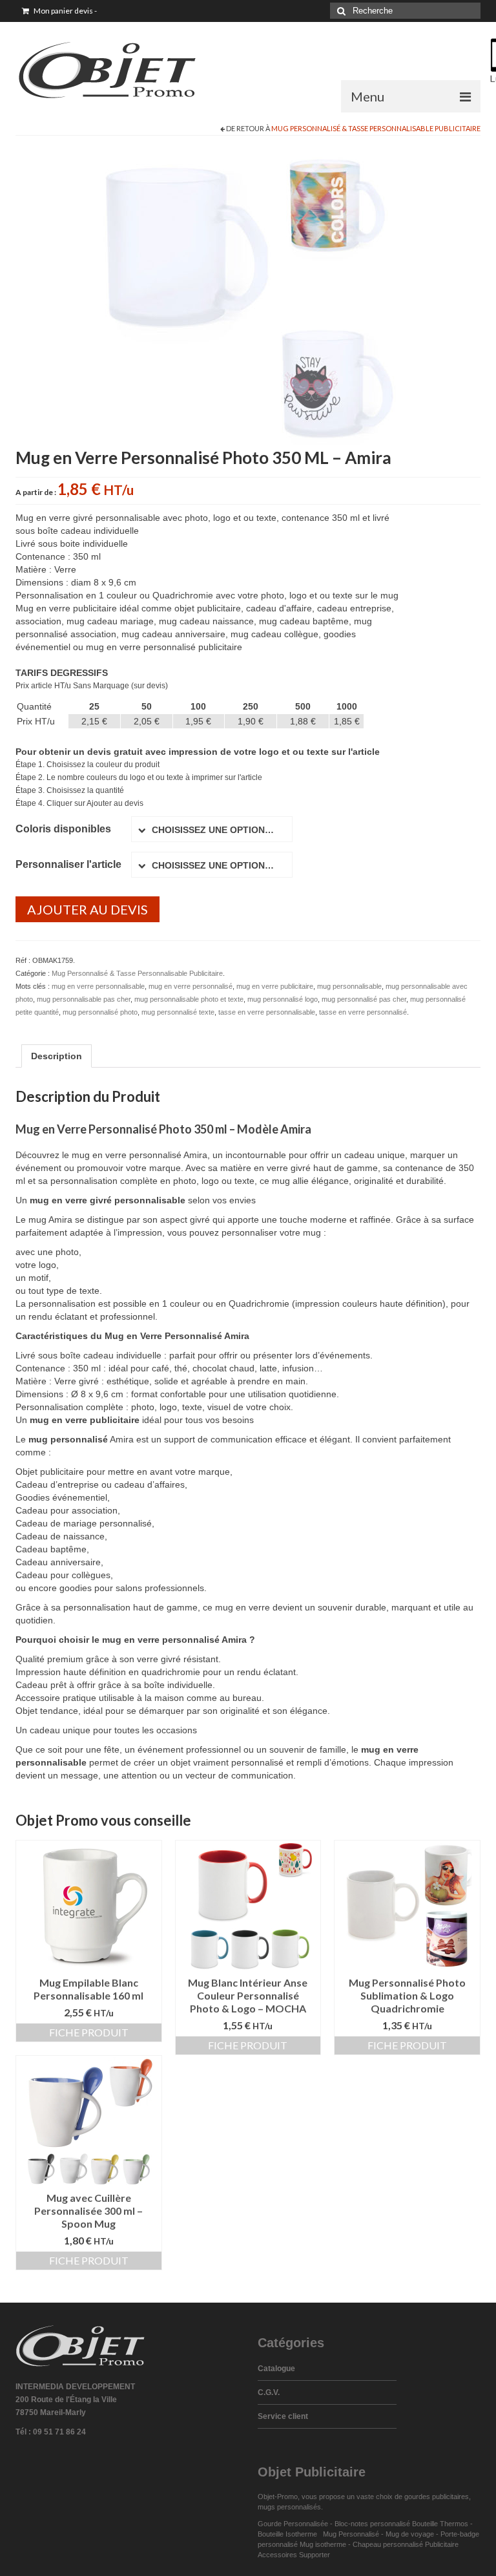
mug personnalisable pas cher (84, 999)
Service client (283, 2416)
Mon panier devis (65, 11)
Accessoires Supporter (294, 2555)
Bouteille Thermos (440, 2524)
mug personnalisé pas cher (364, 999)
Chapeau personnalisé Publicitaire (406, 2544)
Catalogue (276, 2369)
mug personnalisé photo (100, 1012)
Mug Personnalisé (351, 2534)
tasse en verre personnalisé (363, 1012)
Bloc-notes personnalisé (372, 2524)
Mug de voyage (410, 2534)
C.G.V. (269, 2392)
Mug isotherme (323, 2544)
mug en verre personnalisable (98, 986)
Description (57, 1056)
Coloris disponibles (63, 829)
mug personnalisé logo (283, 999)
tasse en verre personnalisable (267, 1012)
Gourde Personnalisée (293, 2524)
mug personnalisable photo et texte (189, 999)
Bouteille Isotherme (289, 2534)
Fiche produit (89, 2032)
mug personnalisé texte (178, 1012)
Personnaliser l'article (68, 864)
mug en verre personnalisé (191, 986)
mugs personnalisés (289, 2507)
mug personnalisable (349, 986)
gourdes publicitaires (437, 2497)
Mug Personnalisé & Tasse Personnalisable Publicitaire (376, 128)
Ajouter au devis (88, 909)
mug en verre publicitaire (275, 986)
